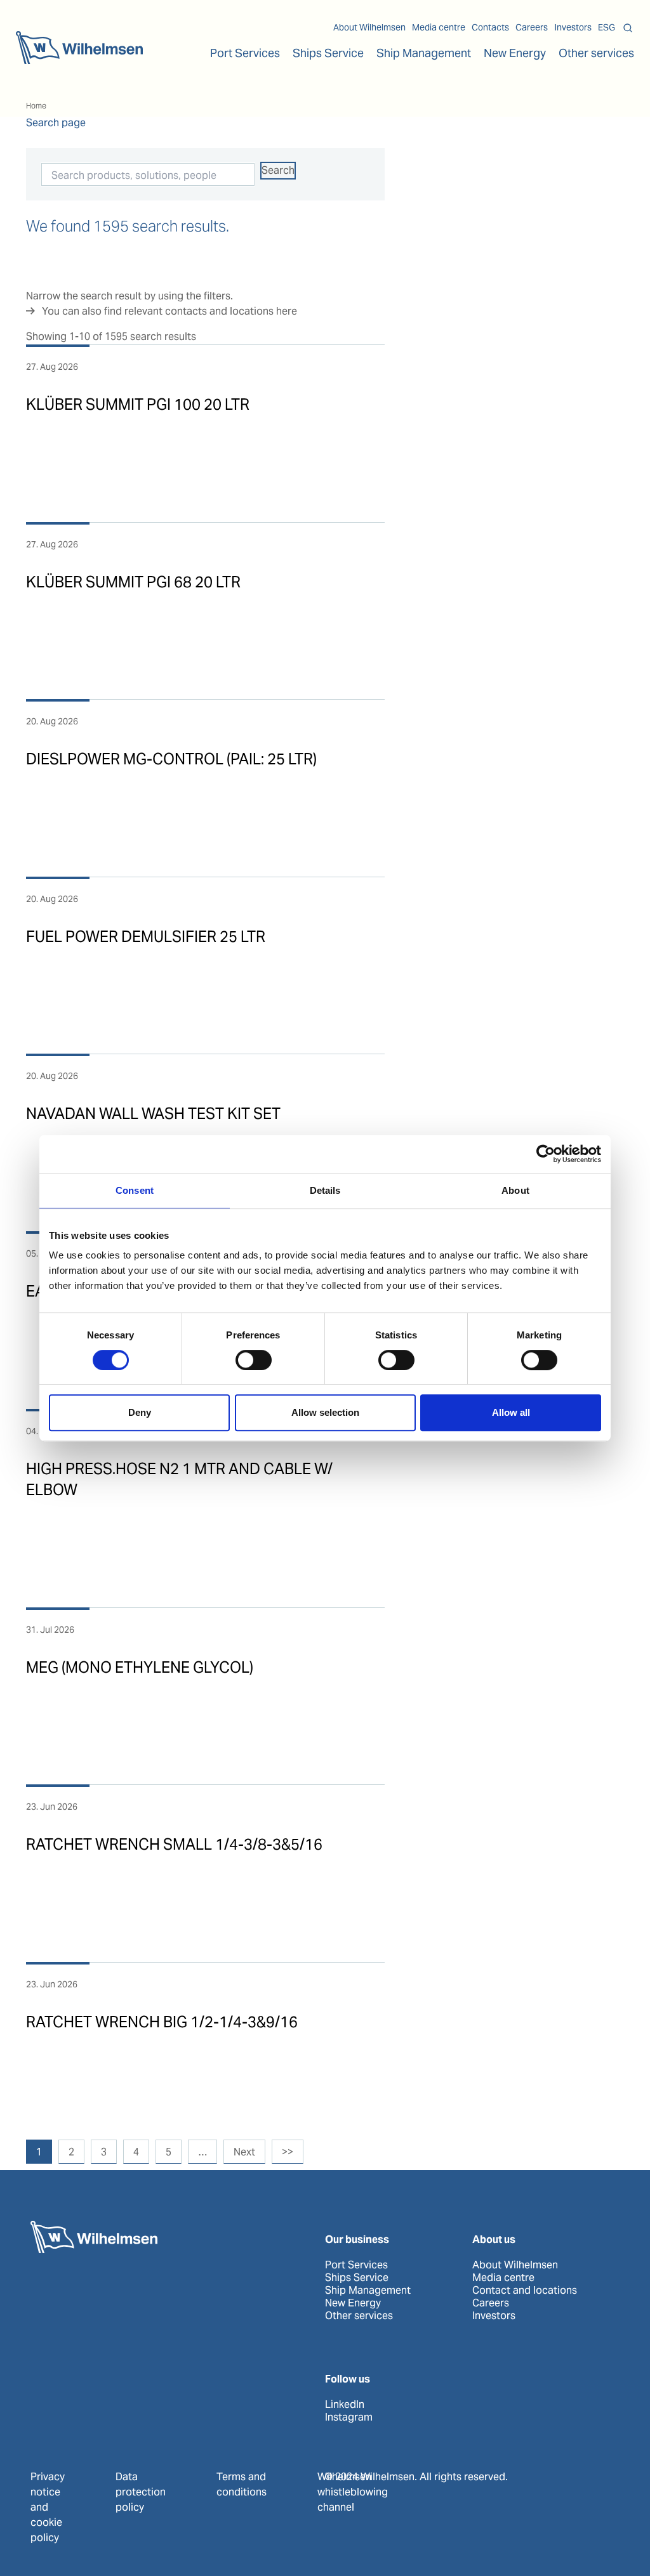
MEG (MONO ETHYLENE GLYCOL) (140, 1667)
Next (244, 2152)
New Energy (515, 53)
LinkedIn (345, 2405)
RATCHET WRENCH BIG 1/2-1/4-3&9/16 (162, 2022)
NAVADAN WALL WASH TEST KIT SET (153, 1114)
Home (36, 106)
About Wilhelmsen (369, 27)
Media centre (439, 27)
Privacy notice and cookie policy (48, 2507)
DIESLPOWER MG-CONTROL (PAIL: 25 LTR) (171, 759)
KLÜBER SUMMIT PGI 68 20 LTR (133, 582)
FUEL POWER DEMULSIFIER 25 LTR (146, 937)
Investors (573, 27)
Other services (359, 2316)
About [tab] (515, 1190)
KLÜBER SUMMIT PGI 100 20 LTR (138, 404)
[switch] (254, 1360)
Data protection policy (141, 2492)
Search (278, 170)
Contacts (490, 27)
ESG (607, 27)
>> (288, 2152)
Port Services (356, 2265)
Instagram (349, 2417)
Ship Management (368, 2291)
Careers (532, 27)
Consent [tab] (135, 1190)
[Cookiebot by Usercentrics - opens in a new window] (546, 1154)
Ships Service (357, 2278)
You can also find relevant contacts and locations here (169, 311)
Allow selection (325, 1412)
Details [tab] (325, 1190)
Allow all (511, 1412)
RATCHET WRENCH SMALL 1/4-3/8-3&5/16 (174, 1844)
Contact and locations (525, 2291)
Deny (140, 1412)
